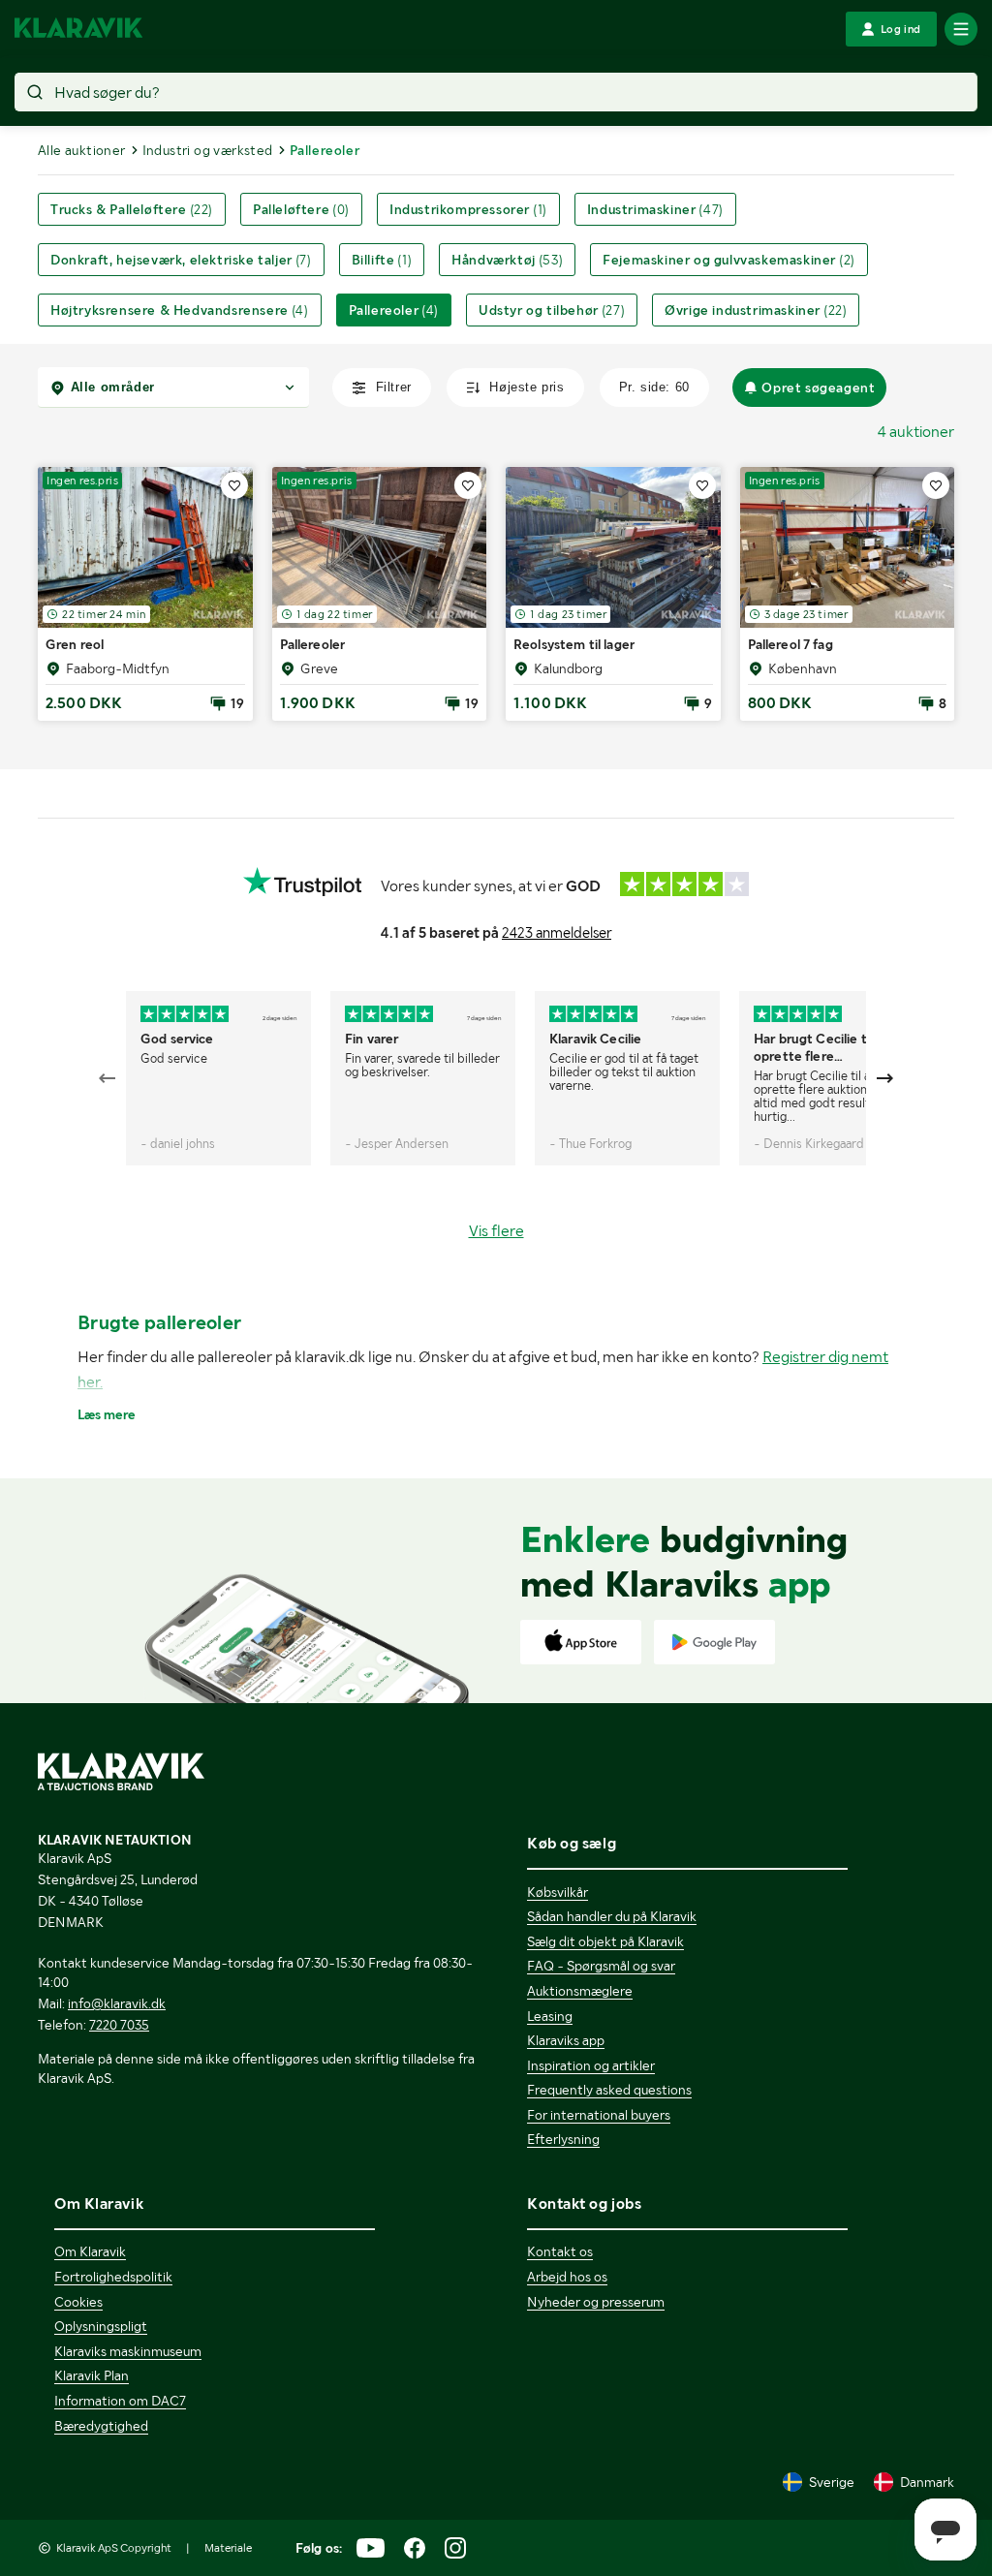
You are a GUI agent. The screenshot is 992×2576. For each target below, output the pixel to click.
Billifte (382, 260)
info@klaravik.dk (117, 2003)
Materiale (228, 2548)
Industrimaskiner (655, 209)
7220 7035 (119, 2025)
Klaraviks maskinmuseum (128, 2351)
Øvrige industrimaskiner (756, 310)
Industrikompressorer (468, 209)
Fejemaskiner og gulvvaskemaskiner (729, 260)
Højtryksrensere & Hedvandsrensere (180, 310)
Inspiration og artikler (591, 2065)
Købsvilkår (558, 1892)
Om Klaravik (90, 2251)
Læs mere (107, 1414)
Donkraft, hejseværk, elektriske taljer (181, 260)
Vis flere (496, 1231)
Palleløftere (301, 209)
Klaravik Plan (92, 2375)
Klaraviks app (566, 2040)
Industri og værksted (208, 150)
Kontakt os (560, 2251)
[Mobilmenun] (961, 29)
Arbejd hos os (567, 2277)
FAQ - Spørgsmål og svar (601, 1966)
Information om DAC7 (120, 2401)
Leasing (550, 2016)
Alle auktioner (82, 150)
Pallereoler (394, 310)
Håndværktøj (507, 260)
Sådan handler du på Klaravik (612, 1916)
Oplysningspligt (101, 2326)
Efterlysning (563, 2139)
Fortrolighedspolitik (113, 2277)
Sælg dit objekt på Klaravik (605, 1941)
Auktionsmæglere (580, 1991)
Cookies (78, 2302)
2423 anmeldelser (557, 933)
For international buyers (599, 2115)
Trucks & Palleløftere (132, 209)
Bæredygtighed (101, 2426)
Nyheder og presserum (596, 2302)
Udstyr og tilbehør (552, 310)
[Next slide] (884, 1078)
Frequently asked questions (609, 2090)
